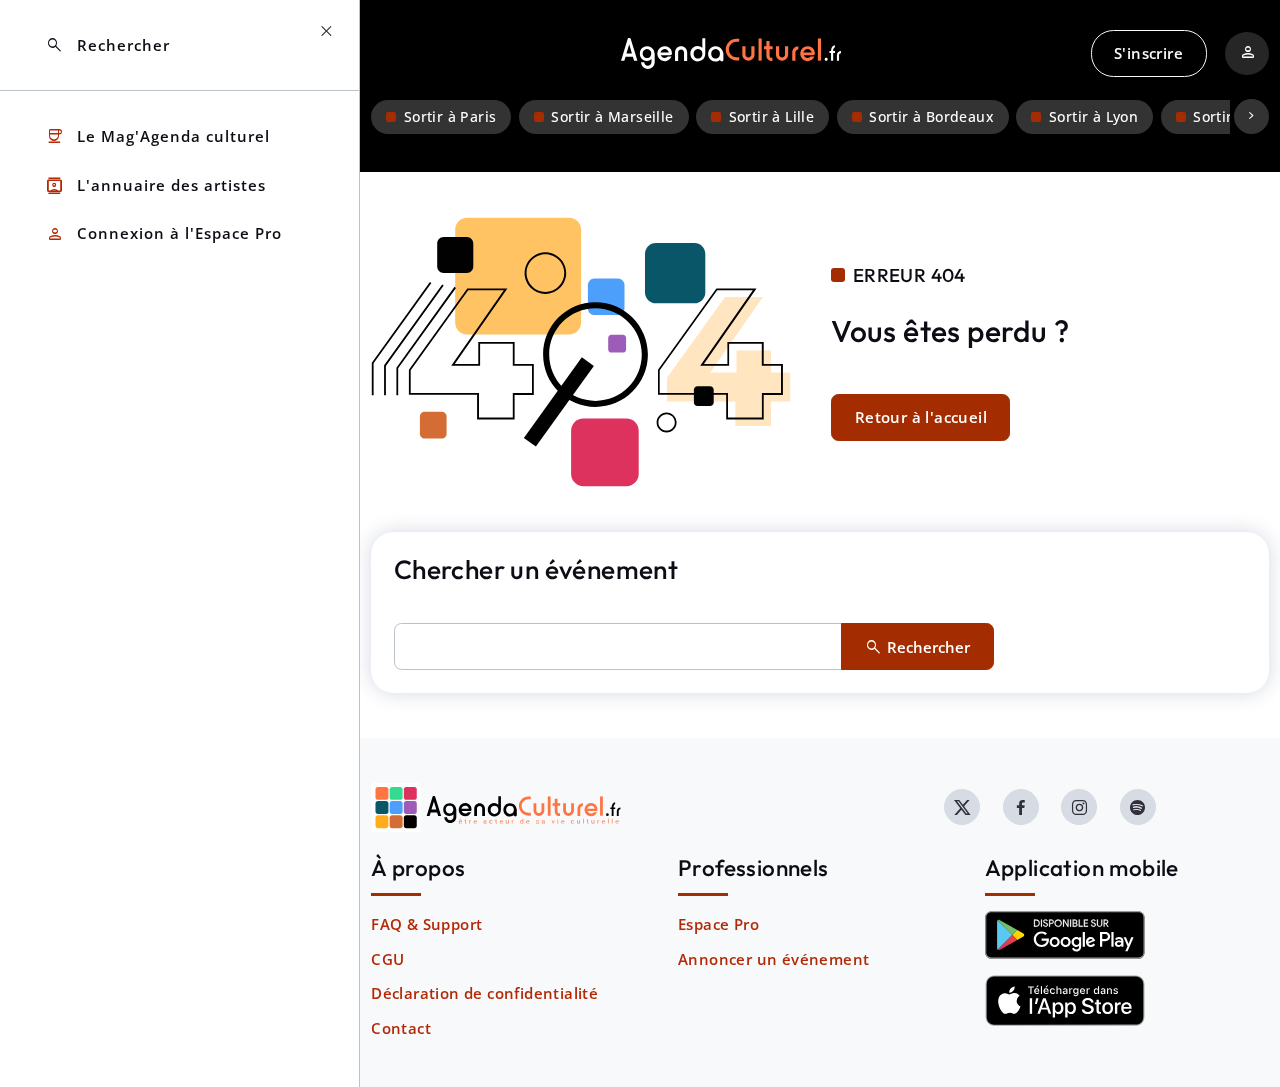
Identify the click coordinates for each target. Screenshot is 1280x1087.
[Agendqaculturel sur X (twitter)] (962, 807)
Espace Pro (718, 924)
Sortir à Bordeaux (931, 117)
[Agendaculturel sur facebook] (1021, 807)
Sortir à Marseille (612, 117)
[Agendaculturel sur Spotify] (1138, 807)
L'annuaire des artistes (155, 185)
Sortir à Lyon (1093, 117)
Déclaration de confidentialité (484, 993)
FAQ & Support (426, 924)
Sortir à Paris (450, 117)
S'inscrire (1148, 53)
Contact (401, 1028)
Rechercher (107, 45)
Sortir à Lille (772, 117)
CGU (387, 959)
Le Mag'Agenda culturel (157, 136)
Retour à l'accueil (921, 417)
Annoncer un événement (773, 959)
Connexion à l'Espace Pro (163, 234)
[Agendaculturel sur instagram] (1079, 807)
